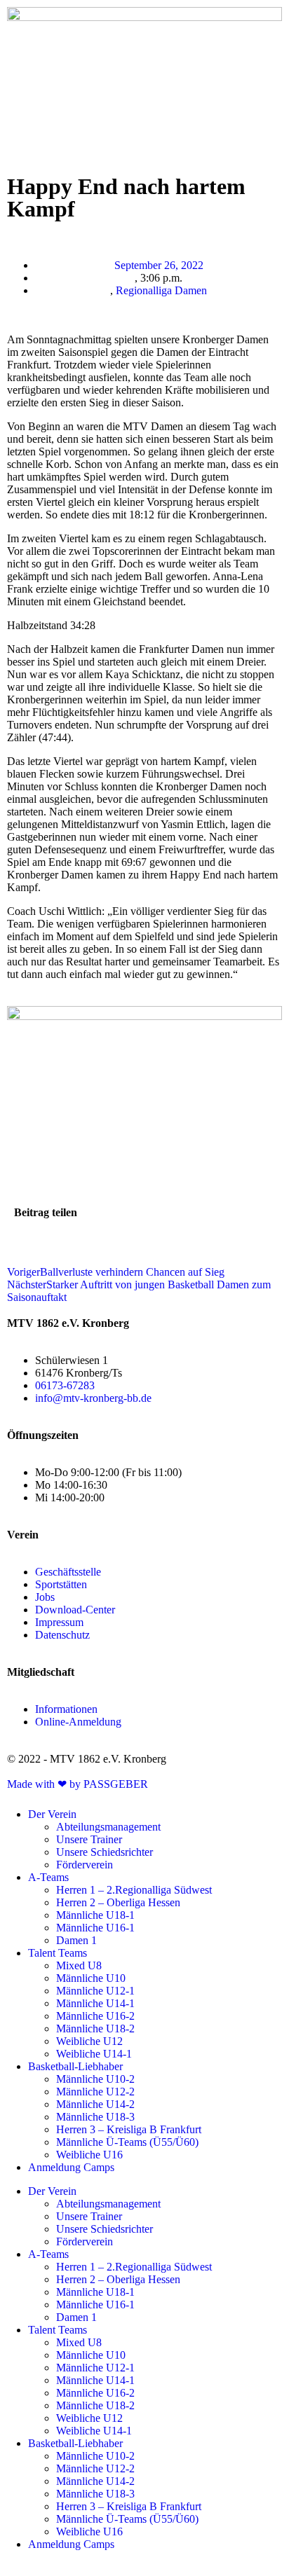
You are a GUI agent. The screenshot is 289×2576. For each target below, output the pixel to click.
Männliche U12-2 (95, 2092)
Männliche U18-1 (95, 1915)
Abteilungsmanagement (108, 1827)
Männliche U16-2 (95, 2016)
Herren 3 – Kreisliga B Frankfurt (129, 2129)
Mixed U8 (79, 1965)
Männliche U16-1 (95, 1928)
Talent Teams (58, 1953)
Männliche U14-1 (95, 2003)
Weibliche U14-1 (94, 2054)
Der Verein (52, 1814)
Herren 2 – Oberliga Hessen (118, 1902)
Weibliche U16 (89, 2155)
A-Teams (48, 1877)
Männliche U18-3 (95, 2117)
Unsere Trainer (89, 1839)
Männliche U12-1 (95, 1991)
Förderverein (85, 1865)
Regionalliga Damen (161, 290)
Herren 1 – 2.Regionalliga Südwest (134, 1890)
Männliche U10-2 (95, 2079)
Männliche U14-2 (95, 2104)
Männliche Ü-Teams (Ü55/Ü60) (127, 2142)
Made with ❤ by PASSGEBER (78, 1784)
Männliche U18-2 (95, 2029)
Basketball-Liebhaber (75, 2066)
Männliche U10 (91, 1978)
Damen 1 (76, 1940)
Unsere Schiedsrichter (105, 1852)
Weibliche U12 (89, 2041)
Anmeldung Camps (71, 2167)
